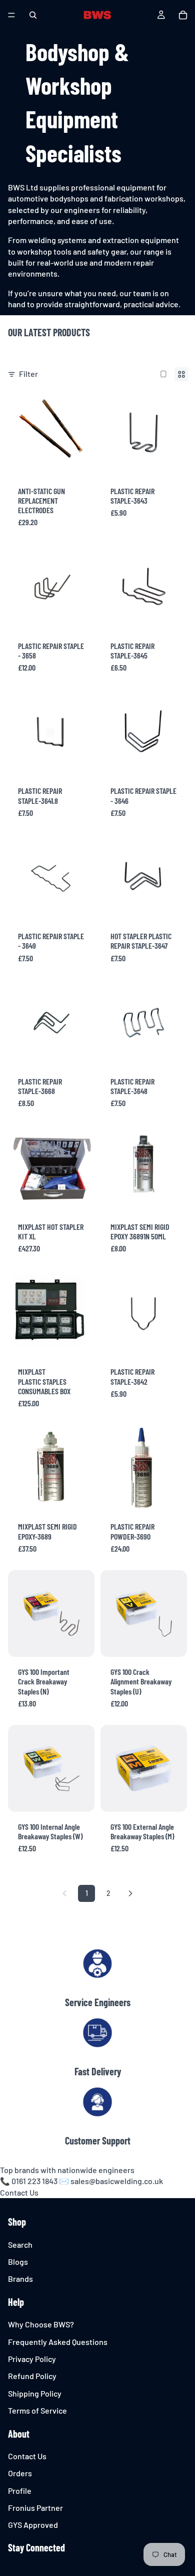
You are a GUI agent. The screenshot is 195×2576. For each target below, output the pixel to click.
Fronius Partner (35, 2508)
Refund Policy (32, 2376)
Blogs (18, 2262)
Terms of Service (37, 2410)
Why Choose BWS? (41, 2324)
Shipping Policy (35, 2393)
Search (20, 2244)
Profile (20, 2491)
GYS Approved (33, 2525)
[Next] (130, 1893)
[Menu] (11, 15)
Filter (28, 374)
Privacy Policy (32, 2359)
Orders (20, 2473)
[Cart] (183, 15)
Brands (20, 2279)
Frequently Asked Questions (58, 2342)
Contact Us (19, 2192)
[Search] (33, 15)
